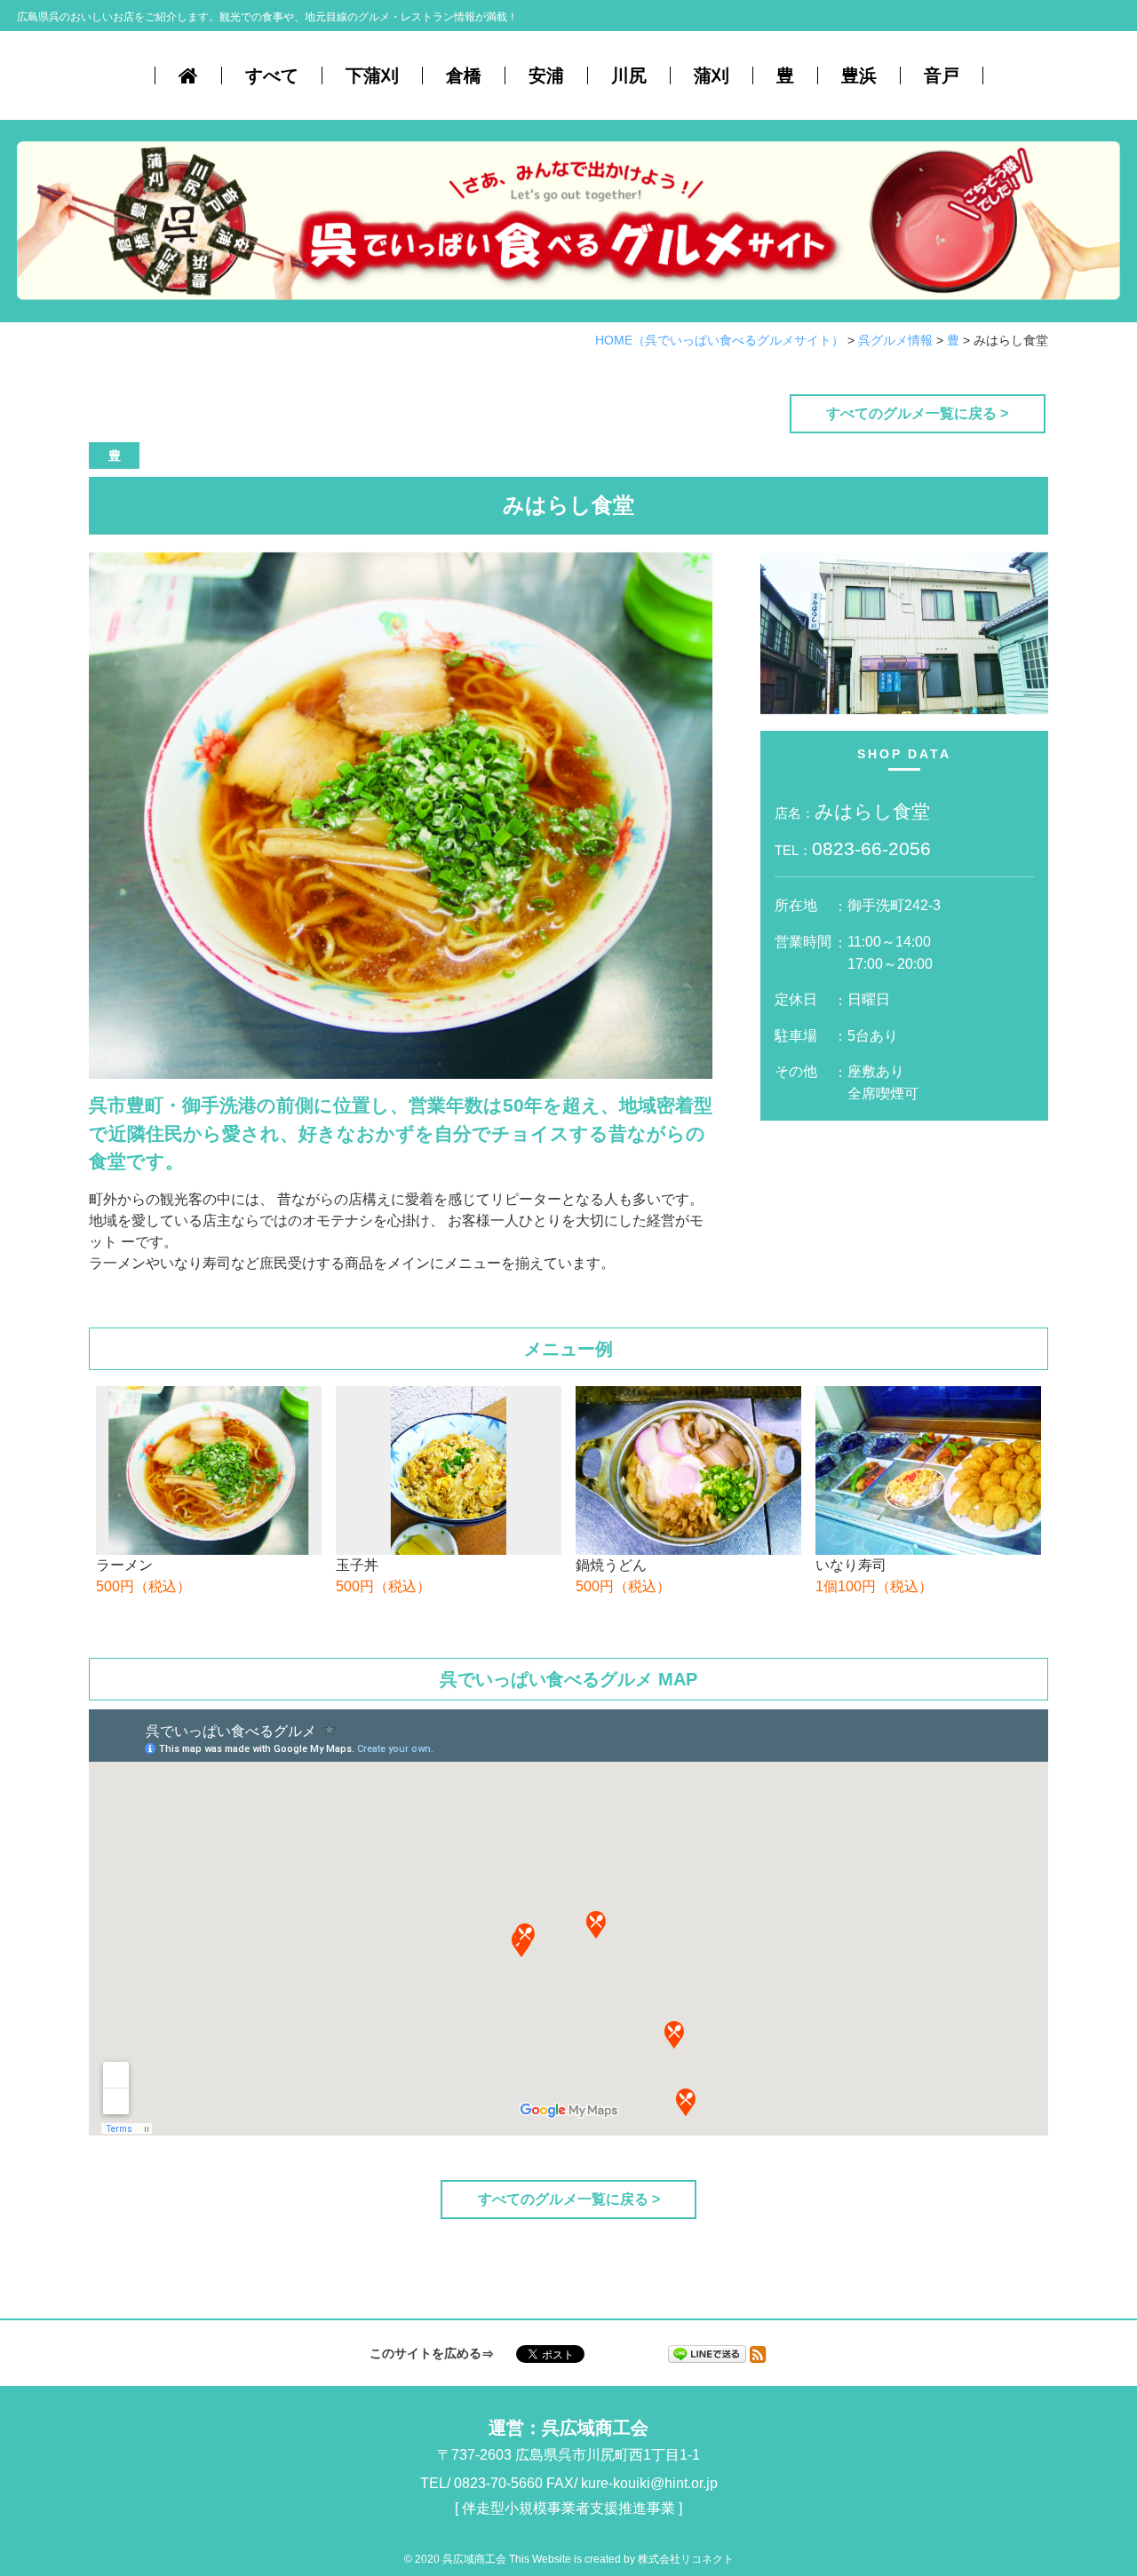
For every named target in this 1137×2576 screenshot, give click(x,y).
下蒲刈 (372, 75)
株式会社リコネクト (686, 2559)
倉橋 (464, 75)
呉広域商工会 (595, 2428)
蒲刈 (712, 75)
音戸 (942, 75)
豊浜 (859, 75)
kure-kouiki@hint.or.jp (649, 2483)
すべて (272, 75)
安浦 (546, 75)
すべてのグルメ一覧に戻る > (917, 413)
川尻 (629, 75)
